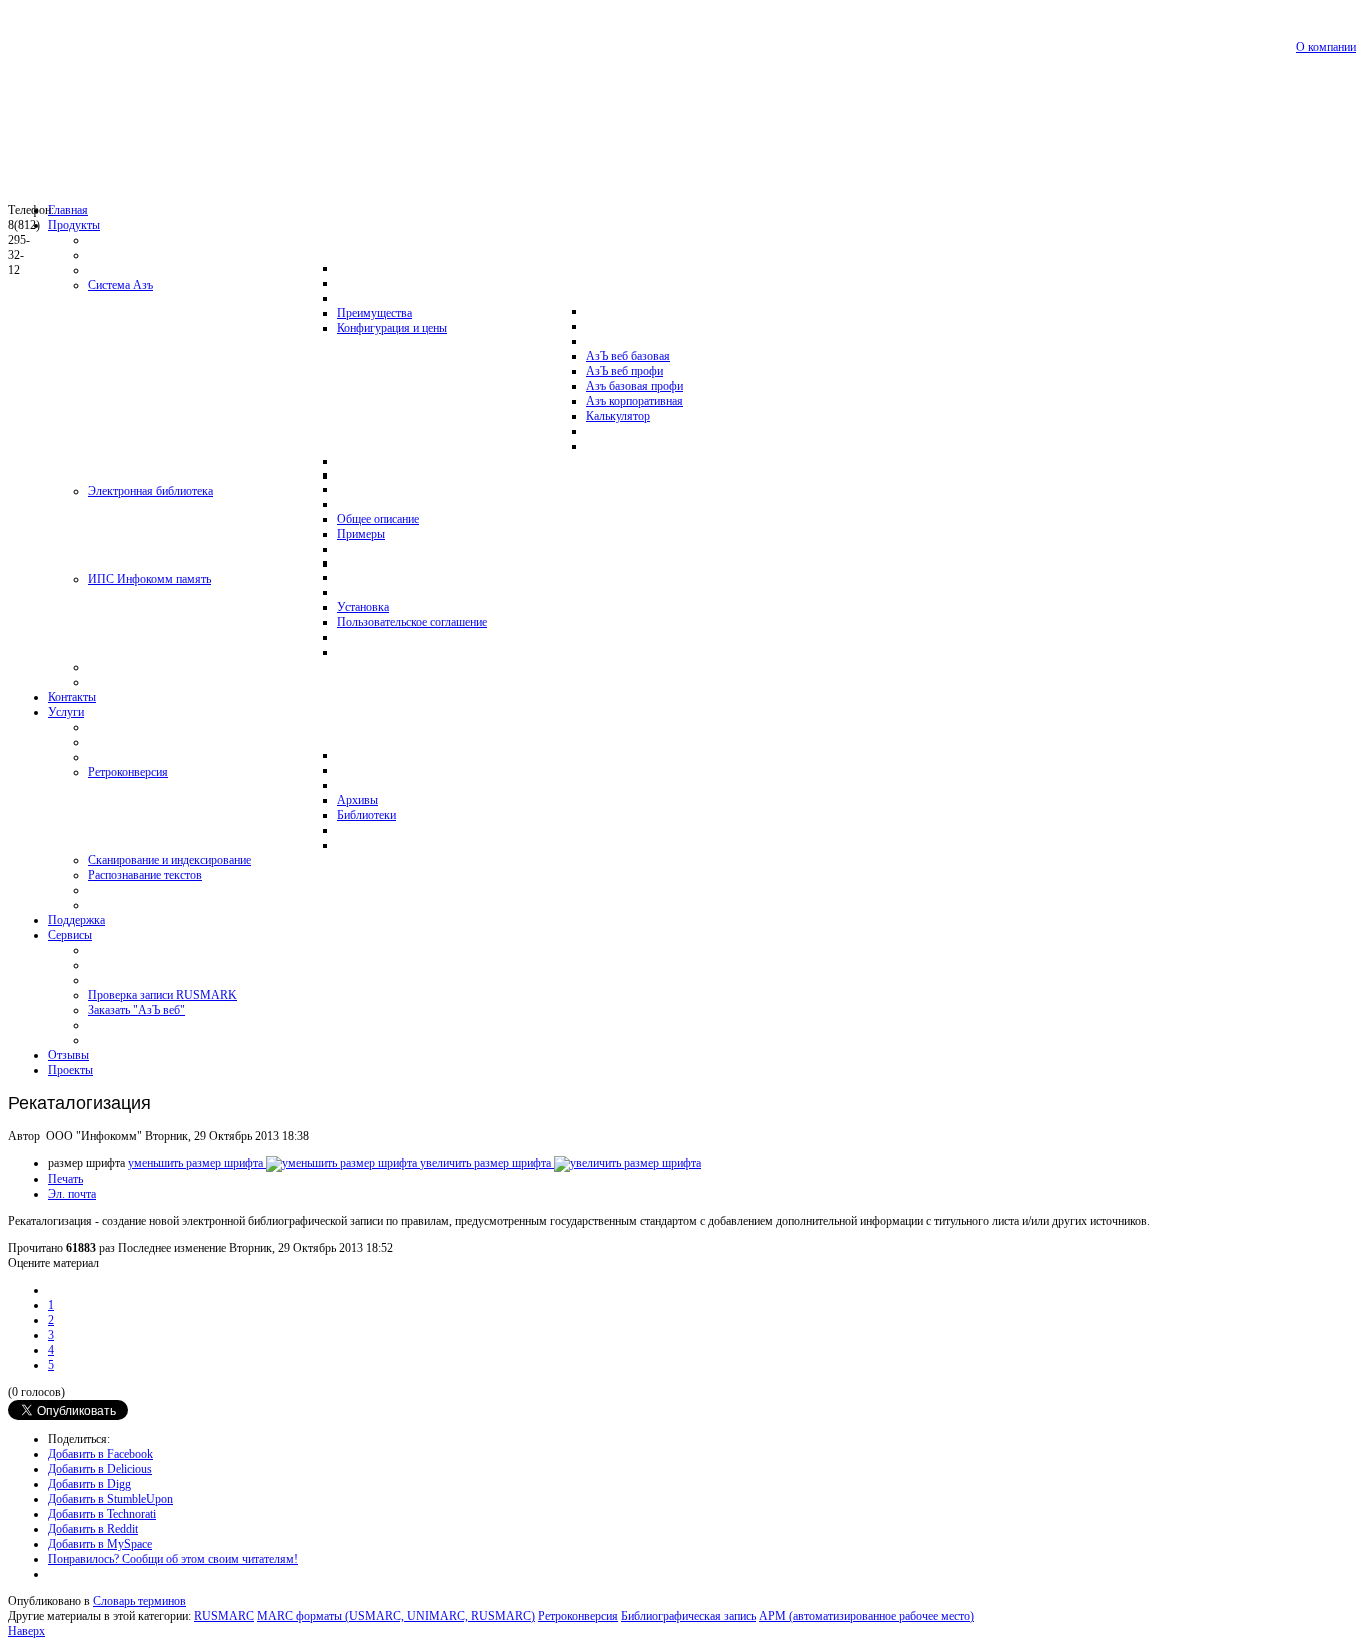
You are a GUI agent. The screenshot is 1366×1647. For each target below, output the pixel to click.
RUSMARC (224, 1616)
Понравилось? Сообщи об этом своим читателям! (173, 1559)
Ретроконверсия (578, 1616)
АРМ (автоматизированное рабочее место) (866, 1616)
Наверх (26, 1631)
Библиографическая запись (688, 1616)
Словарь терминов (139, 1601)
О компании (1326, 47)
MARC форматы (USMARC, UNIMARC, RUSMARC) (396, 1616)
